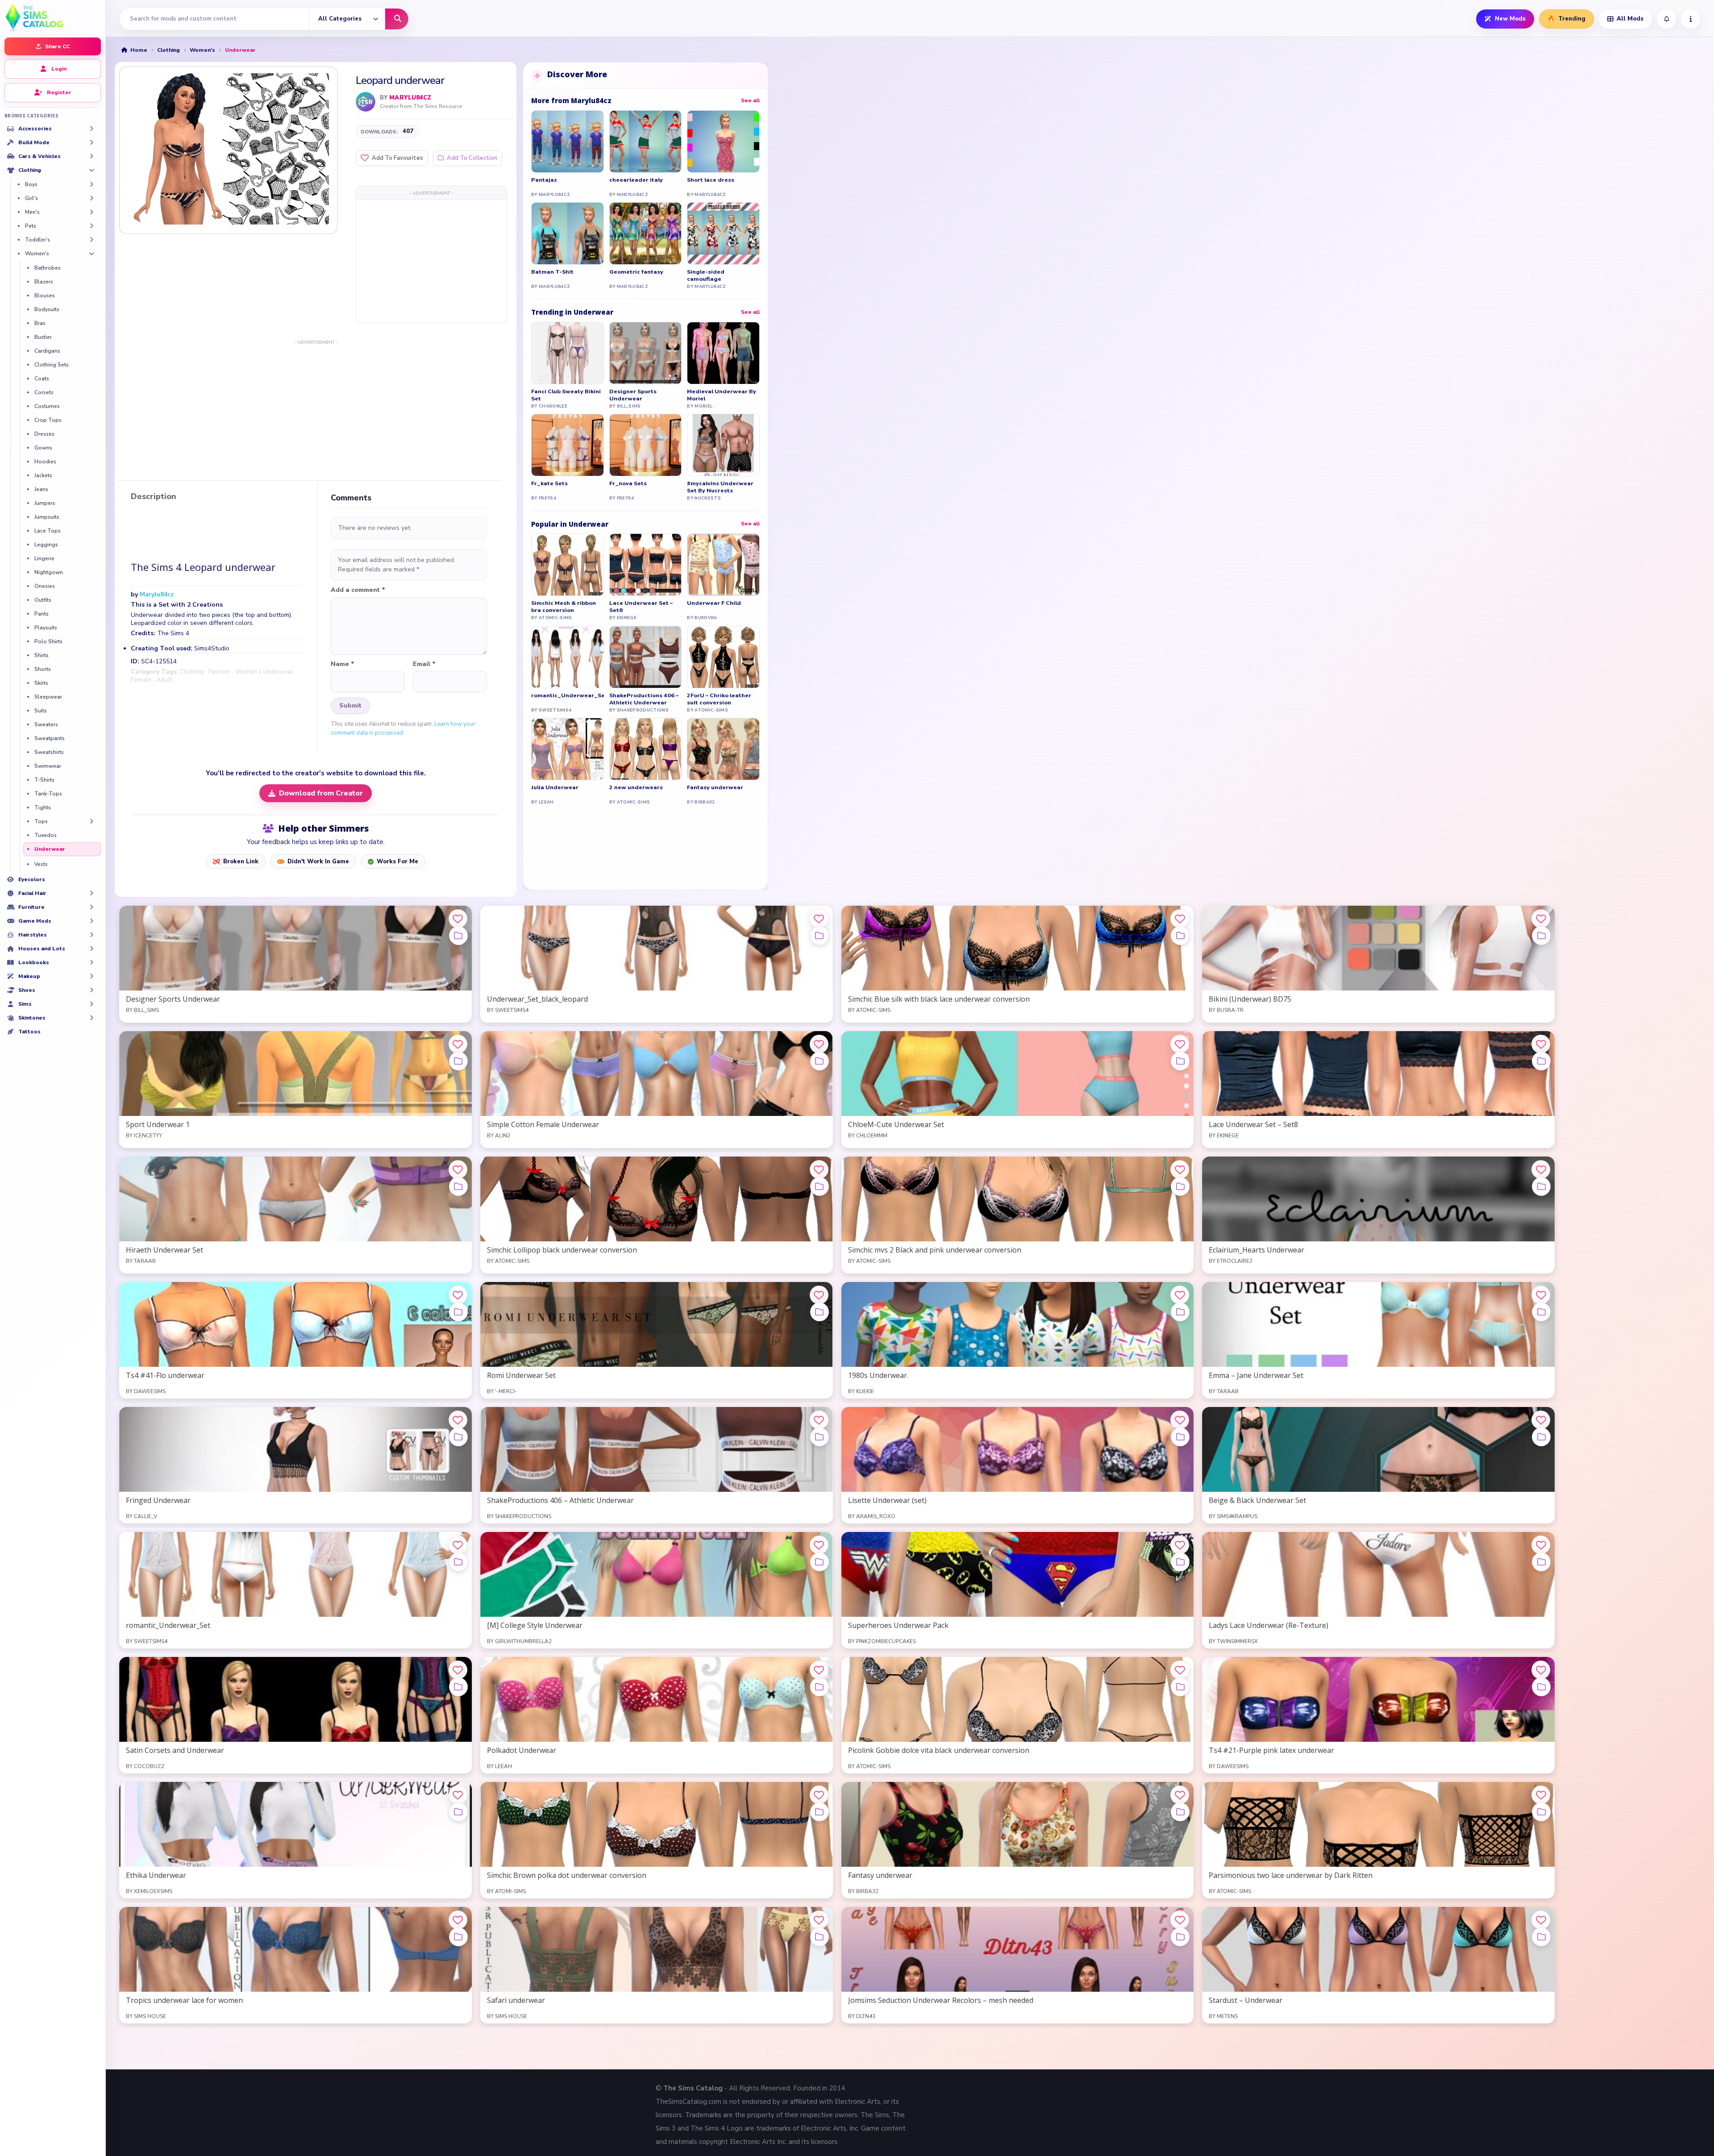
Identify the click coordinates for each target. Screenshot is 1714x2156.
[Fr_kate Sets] (568, 445)
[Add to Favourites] (458, 919)
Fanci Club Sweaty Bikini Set (566, 395)
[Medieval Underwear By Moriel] (723, 353)
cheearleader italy (636, 180)
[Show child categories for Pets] (92, 226)
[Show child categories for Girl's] (92, 198)
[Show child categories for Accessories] (92, 129)
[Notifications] (1666, 19)
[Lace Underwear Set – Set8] (646, 565)
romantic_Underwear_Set (568, 695)
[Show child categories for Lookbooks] (92, 962)
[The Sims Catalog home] (53, 17)
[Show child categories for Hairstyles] (92, 935)
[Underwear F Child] (723, 565)
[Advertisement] (431, 261)
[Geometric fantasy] (646, 233)
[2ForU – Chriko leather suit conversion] (723, 657)
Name (343, 664)
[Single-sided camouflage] (723, 233)
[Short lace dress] (723, 142)
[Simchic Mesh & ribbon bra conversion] (568, 565)
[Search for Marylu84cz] (366, 102)
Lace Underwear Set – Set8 (641, 607)
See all (750, 100)
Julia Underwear (555, 787)
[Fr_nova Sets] (646, 445)
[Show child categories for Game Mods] (92, 921)
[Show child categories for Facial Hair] (92, 893)
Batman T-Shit (552, 272)
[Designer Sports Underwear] (646, 353)
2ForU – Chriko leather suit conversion (719, 699)
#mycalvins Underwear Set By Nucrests (720, 487)
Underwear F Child (714, 603)
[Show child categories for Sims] (92, 1004)
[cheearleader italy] (646, 142)
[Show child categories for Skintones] (92, 1018)
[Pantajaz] (568, 142)
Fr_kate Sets (549, 483)
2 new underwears (636, 787)
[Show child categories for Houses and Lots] (92, 949)
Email (424, 664)
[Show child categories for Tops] (92, 821)
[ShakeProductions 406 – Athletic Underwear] (646, 657)
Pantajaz (544, 180)
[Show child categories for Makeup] (92, 976)
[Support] (1691, 19)
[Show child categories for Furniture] (92, 907)
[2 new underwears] (646, 749)
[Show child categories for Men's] (92, 212)
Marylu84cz (410, 98)
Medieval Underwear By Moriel (722, 395)
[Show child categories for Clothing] (92, 170)
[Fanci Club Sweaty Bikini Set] (568, 353)
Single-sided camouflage (706, 275)
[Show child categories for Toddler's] (92, 240)
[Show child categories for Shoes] (92, 990)
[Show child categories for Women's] (92, 254)
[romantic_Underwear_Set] (568, 657)
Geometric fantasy (636, 272)
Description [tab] (154, 497)
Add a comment (358, 590)
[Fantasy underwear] (723, 749)
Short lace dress (711, 180)
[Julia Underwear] (568, 749)
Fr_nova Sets (628, 483)
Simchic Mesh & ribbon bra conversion (564, 607)
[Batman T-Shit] (568, 233)
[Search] (397, 19)
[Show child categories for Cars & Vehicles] (92, 156)
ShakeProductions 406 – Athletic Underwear (644, 699)
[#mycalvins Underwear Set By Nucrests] (723, 445)
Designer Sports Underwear (633, 395)
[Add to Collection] (458, 936)
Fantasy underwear (715, 787)
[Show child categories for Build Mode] (92, 142)
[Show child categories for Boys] (92, 184)
